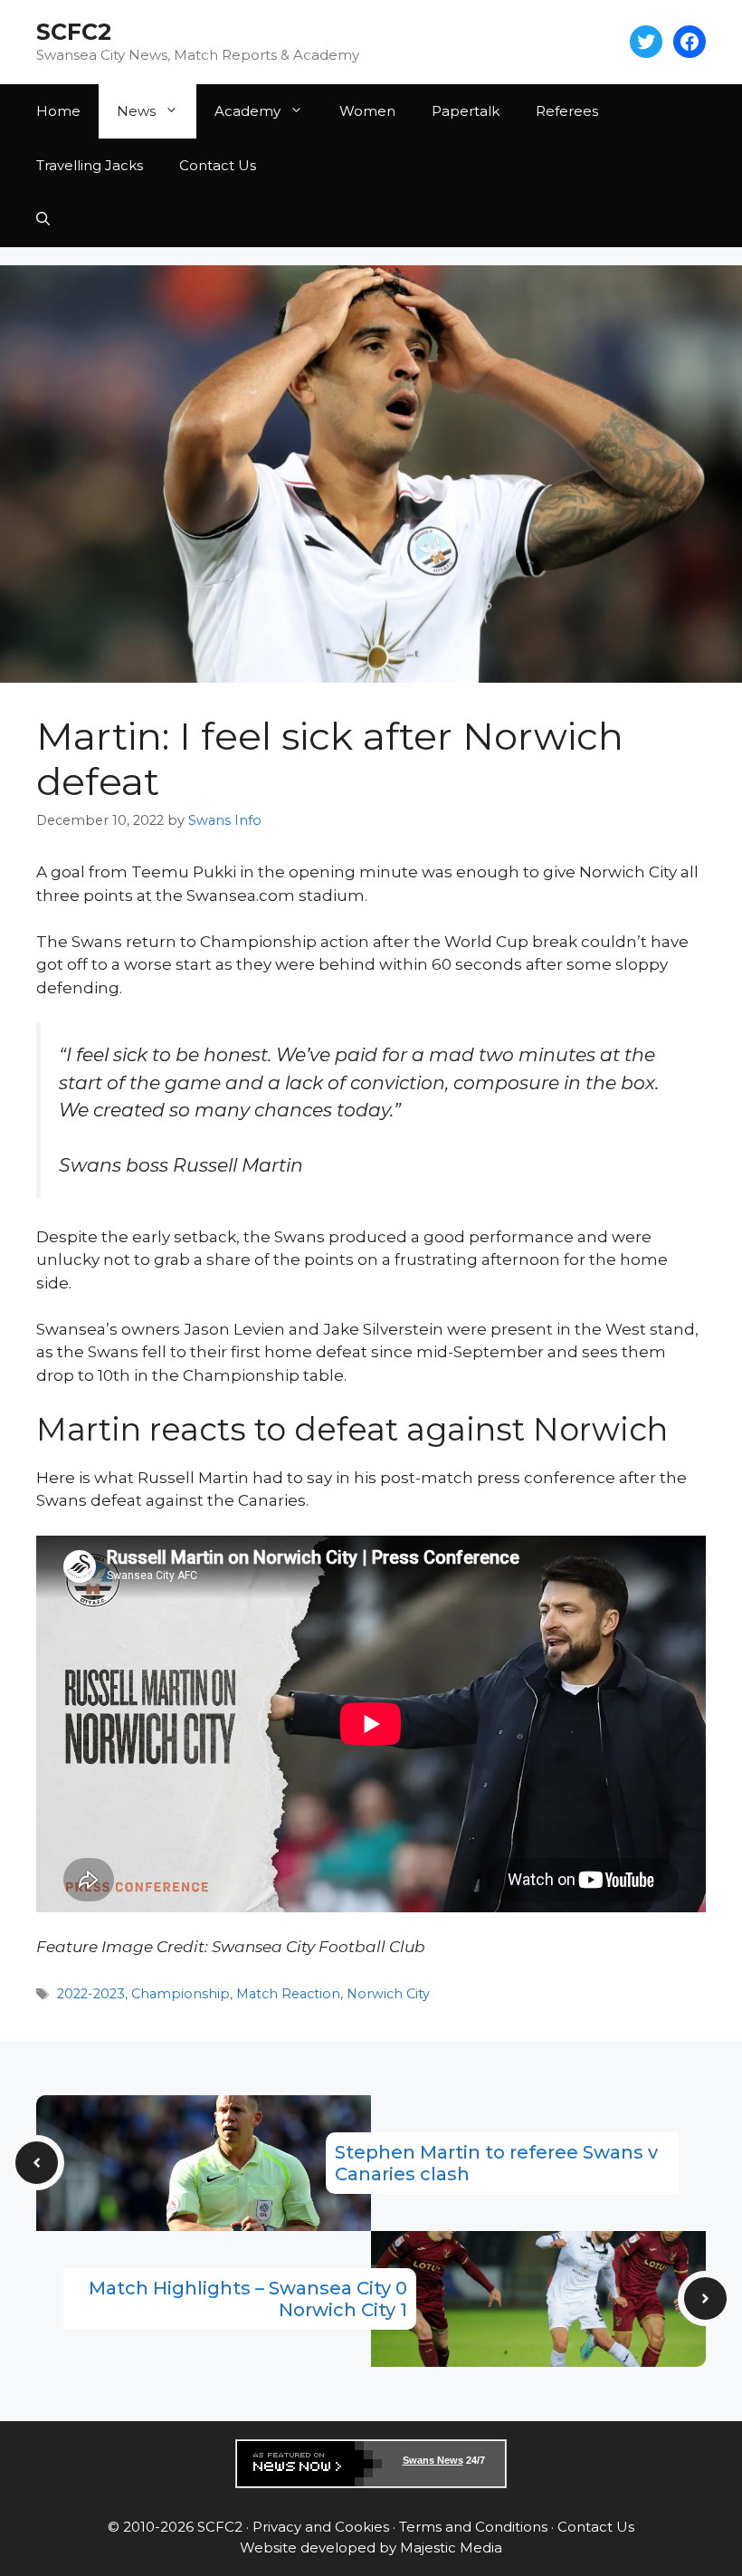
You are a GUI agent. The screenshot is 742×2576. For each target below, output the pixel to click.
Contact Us (218, 165)
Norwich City (388, 1994)
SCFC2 (74, 32)
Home (58, 111)
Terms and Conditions (473, 2527)
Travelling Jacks (90, 165)
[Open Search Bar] (43, 220)
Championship (181, 1994)
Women (367, 111)
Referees (567, 111)
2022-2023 (91, 1994)
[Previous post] (37, 2163)
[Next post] (705, 2298)
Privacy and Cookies (321, 2527)
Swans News (433, 2460)
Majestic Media (451, 2547)
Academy (247, 111)
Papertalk (466, 111)
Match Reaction (288, 1994)
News (136, 111)
